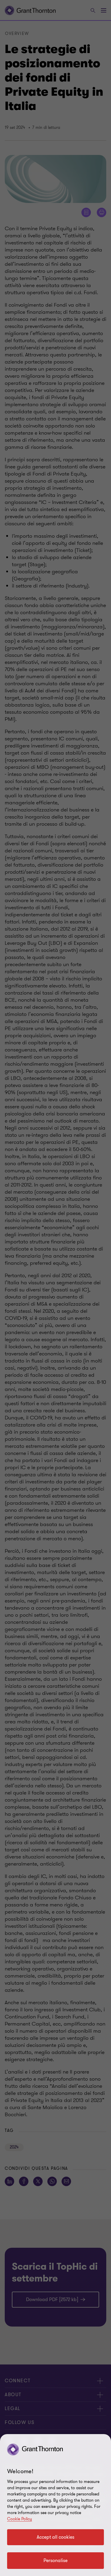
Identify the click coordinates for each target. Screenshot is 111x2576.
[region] (55, 2505)
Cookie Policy (20, 2519)
